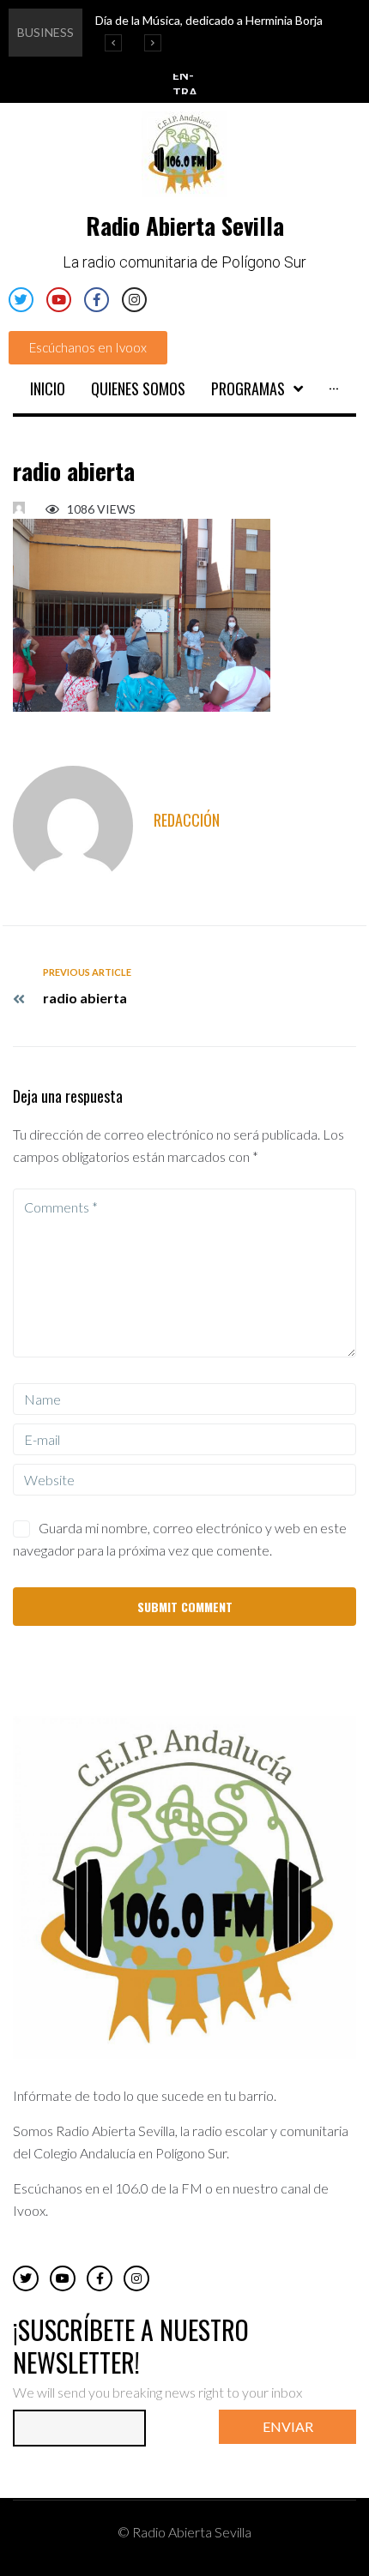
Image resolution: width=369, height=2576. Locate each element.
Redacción (187, 820)
